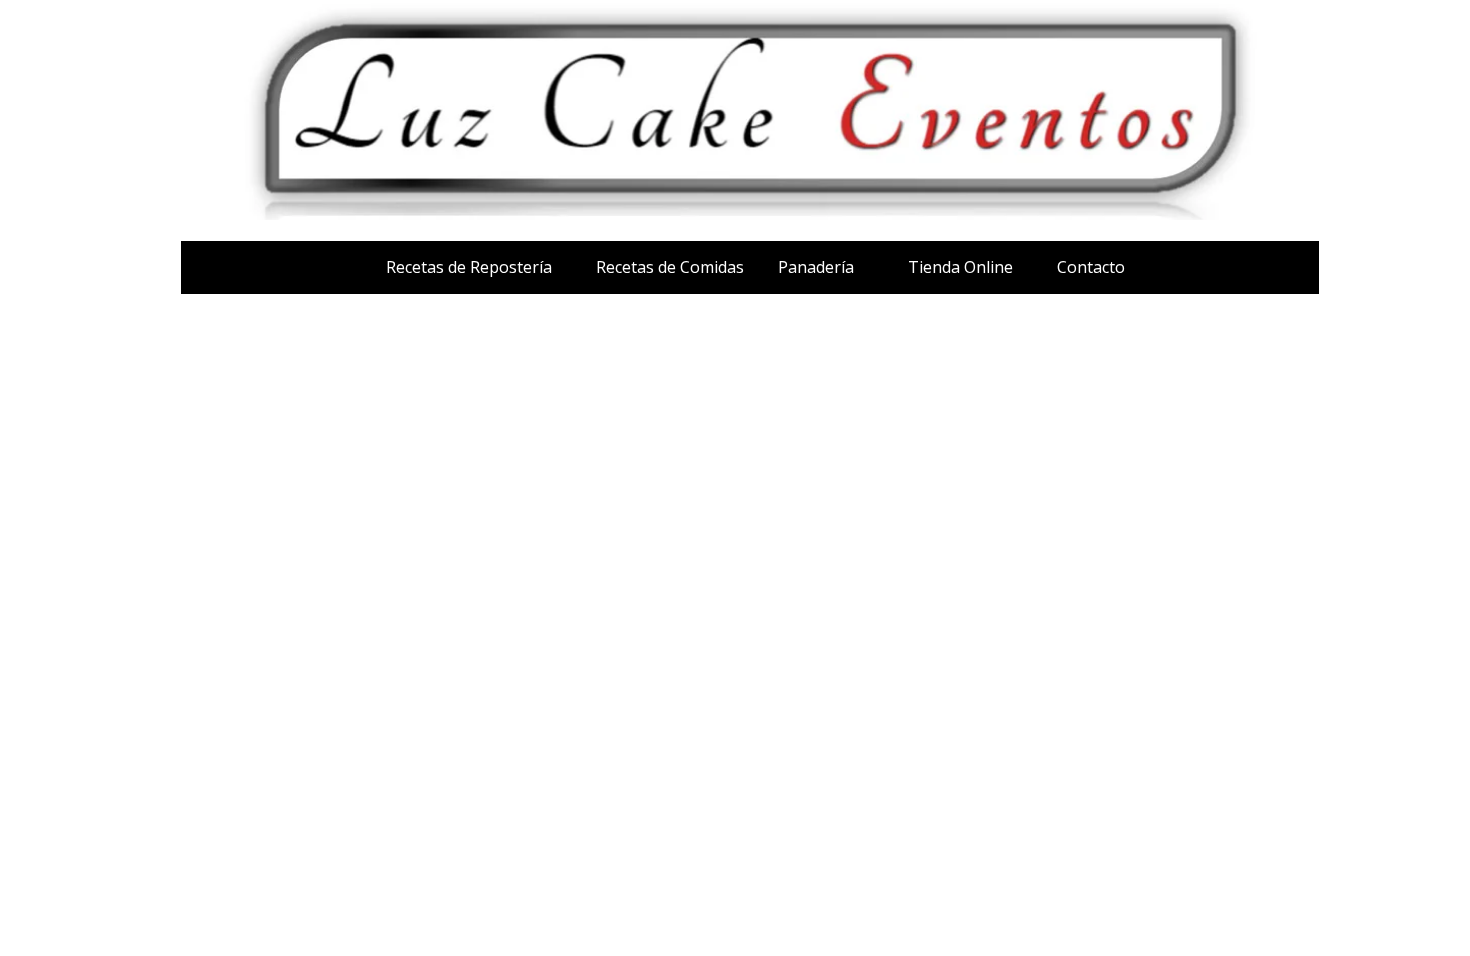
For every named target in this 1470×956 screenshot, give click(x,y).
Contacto (1091, 267)
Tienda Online (960, 267)
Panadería (816, 267)
